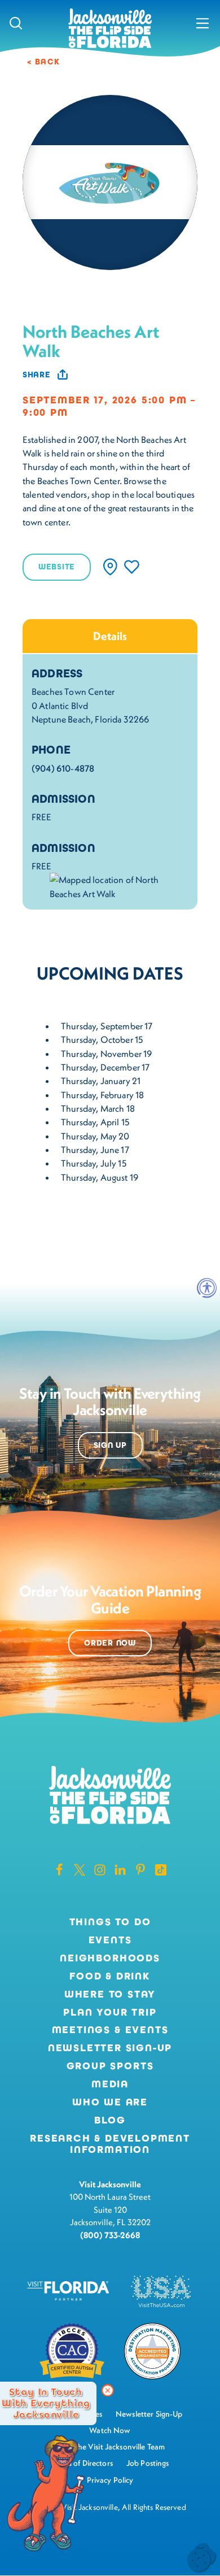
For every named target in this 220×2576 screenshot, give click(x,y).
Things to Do (110, 1922)
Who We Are (110, 2103)
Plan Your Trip (110, 2013)
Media (110, 2085)
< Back (44, 62)
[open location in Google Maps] (119, 885)
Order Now (110, 1643)
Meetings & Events (110, 2030)
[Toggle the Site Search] (16, 23)
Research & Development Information (110, 2144)
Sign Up (110, 1445)
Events (110, 1940)
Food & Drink (110, 1977)
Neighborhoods (110, 1959)
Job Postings (148, 2463)
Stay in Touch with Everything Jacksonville (46, 2403)
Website (57, 567)
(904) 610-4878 (63, 768)
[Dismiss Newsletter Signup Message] (108, 2391)
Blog (110, 2120)
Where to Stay (110, 1994)
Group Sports (110, 2066)
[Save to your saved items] (132, 567)
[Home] (110, 29)
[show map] (110, 567)
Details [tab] (110, 636)
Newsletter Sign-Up (110, 2048)
